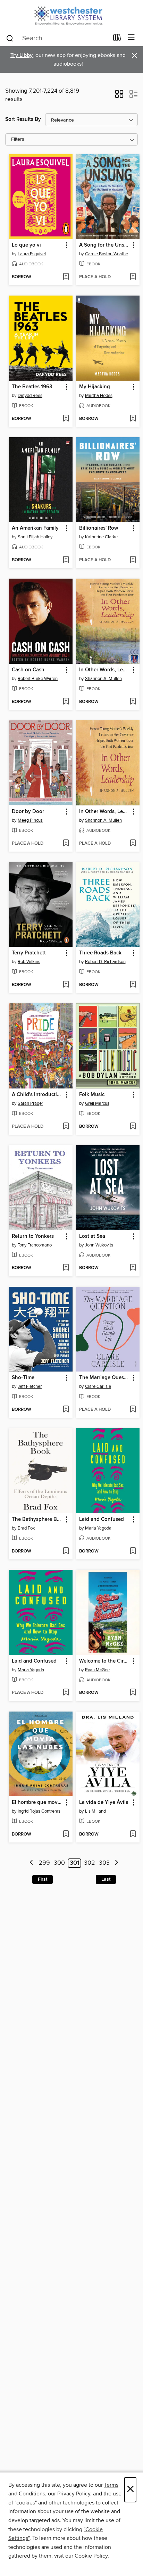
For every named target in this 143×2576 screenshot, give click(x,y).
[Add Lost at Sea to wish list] (133, 1268)
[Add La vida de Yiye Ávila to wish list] (133, 1834)
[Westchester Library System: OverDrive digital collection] (71, 15)
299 (44, 1863)
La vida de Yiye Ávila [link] (104, 1803)
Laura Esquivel (32, 254)
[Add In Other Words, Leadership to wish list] (133, 702)
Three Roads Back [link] (100, 953)
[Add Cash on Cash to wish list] (66, 702)
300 (59, 1863)
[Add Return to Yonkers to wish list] (66, 1268)
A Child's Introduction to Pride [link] (37, 1095)
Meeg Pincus (30, 820)
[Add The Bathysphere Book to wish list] (66, 1551)
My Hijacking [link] (95, 387)
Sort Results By (23, 119)
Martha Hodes (99, 396)
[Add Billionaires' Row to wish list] (133, 560)
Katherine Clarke (101, 537)
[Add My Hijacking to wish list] (133, 419)
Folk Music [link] (92, 1095)
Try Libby (22, 55)
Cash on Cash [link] (28, 670)
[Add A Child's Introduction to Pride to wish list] (66, 1127)
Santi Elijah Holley (35, 537)
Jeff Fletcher (30, 1386)
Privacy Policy (74, 2494)
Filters (18, 139)
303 (104, 1863)
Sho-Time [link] (23, 1378)
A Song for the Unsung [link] (105, 245)
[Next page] (116, 1863)
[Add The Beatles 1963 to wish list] (66, 419)
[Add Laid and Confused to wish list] (133, 1551)
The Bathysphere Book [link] (37, 1519)
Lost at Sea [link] (92, 1236)
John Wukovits (99, 1245)
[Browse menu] (131, 38)
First (43, 1879)
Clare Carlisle (98, 1386)
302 (90, 1863)
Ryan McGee (97, 1670)
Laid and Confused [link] (102, 1519)
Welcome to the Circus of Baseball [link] (105, 1661)
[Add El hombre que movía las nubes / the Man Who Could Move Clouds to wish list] (66, 1834)
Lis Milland (95, 1811)
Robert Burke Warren (38, 679)
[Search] (10, 38)
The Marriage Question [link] (105, 1378)
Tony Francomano (35, 1245)
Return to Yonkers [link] (33, 1236)
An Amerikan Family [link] (35, 528)
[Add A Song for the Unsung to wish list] (133, 277)
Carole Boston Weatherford (109, 254)
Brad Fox (26, 1528)
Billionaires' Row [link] (99, 528)
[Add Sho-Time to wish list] (66, 1410)
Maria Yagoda (98, 1528)
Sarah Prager (30, 1103)
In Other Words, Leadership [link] (105, 670)
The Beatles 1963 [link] (32, 387)
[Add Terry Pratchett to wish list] (66, 985)
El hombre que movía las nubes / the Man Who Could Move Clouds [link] (37, 1803)
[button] (119, 96)
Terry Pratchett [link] (29, 953)
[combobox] (57, 38)
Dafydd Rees (30, 396)
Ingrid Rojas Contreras (39, 1811)
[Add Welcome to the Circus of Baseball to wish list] (133, 1693)
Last (106, 1879)
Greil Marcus (97, 1103)
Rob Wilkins (29, 962)
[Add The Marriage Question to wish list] (133, 1410)
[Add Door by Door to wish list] (66, 844)
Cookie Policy (91, 2556)
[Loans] (117, 39)
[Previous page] (31, 1863)
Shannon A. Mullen (103, 679)
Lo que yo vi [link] (26, 245)
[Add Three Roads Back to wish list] (133, 985)
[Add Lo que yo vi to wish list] (66, 277)
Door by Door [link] (28, 812)
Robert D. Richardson (105, 962)
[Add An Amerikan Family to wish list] (66, 560)
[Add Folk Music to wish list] (133, 1127)
